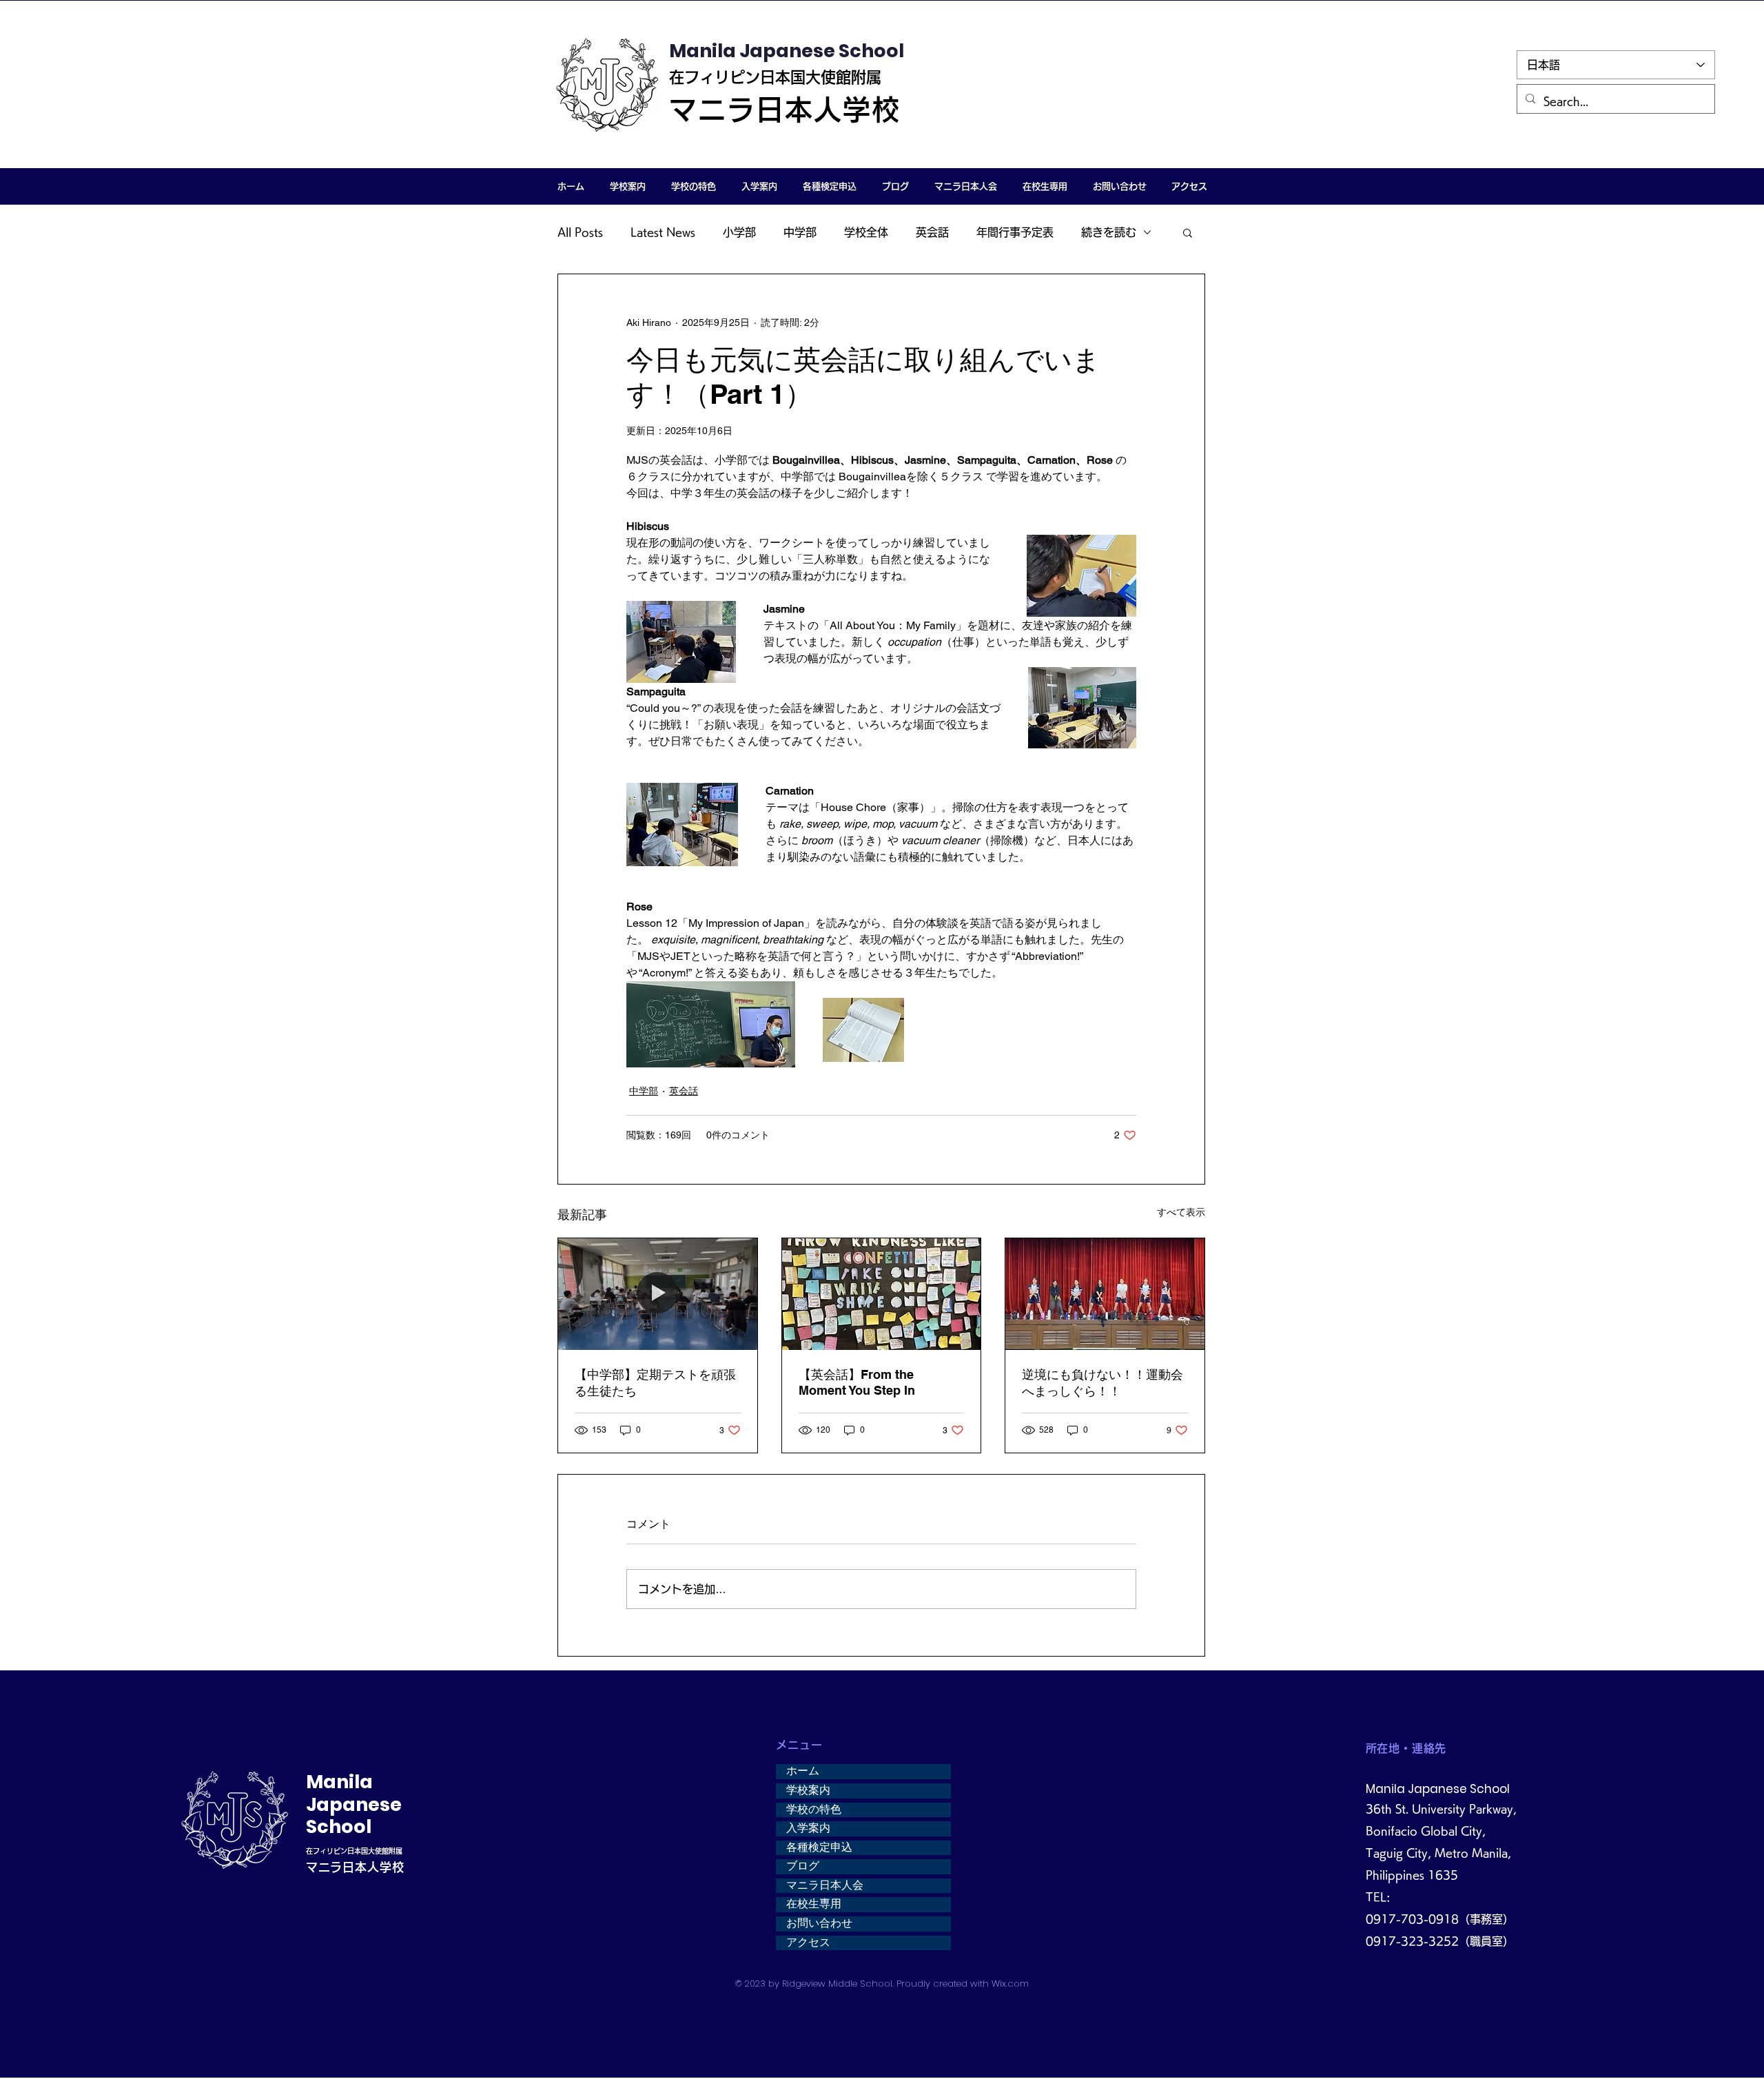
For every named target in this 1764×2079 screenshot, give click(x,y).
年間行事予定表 (1015, 232)
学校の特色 (814, 1810)
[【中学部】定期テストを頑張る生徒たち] (658, 1294)
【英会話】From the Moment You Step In (857, 1382)
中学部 (800, 232)
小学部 (739, 232)
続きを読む (1109, 232)
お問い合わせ (819, 1923)
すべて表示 (1181, 1212)
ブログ (803, 1866)
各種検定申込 (819, 1847)
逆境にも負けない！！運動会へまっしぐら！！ (1102, 1383)
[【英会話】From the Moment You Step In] (882, 1294)
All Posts (580, 232)
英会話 (932, 232)
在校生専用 (814, 1904)
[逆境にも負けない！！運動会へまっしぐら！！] (1105, 1294)
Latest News (663, 232)
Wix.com (1010, 1984)
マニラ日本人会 (825, 1885)
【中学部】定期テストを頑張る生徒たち (655, 1383)
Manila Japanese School (787, 51)
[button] (627, 186)
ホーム (803, 1771)
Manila (339, 1782)
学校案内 (808, 1790)
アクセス (808, 1943)
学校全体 (866, 232)
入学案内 (808, 1828)
